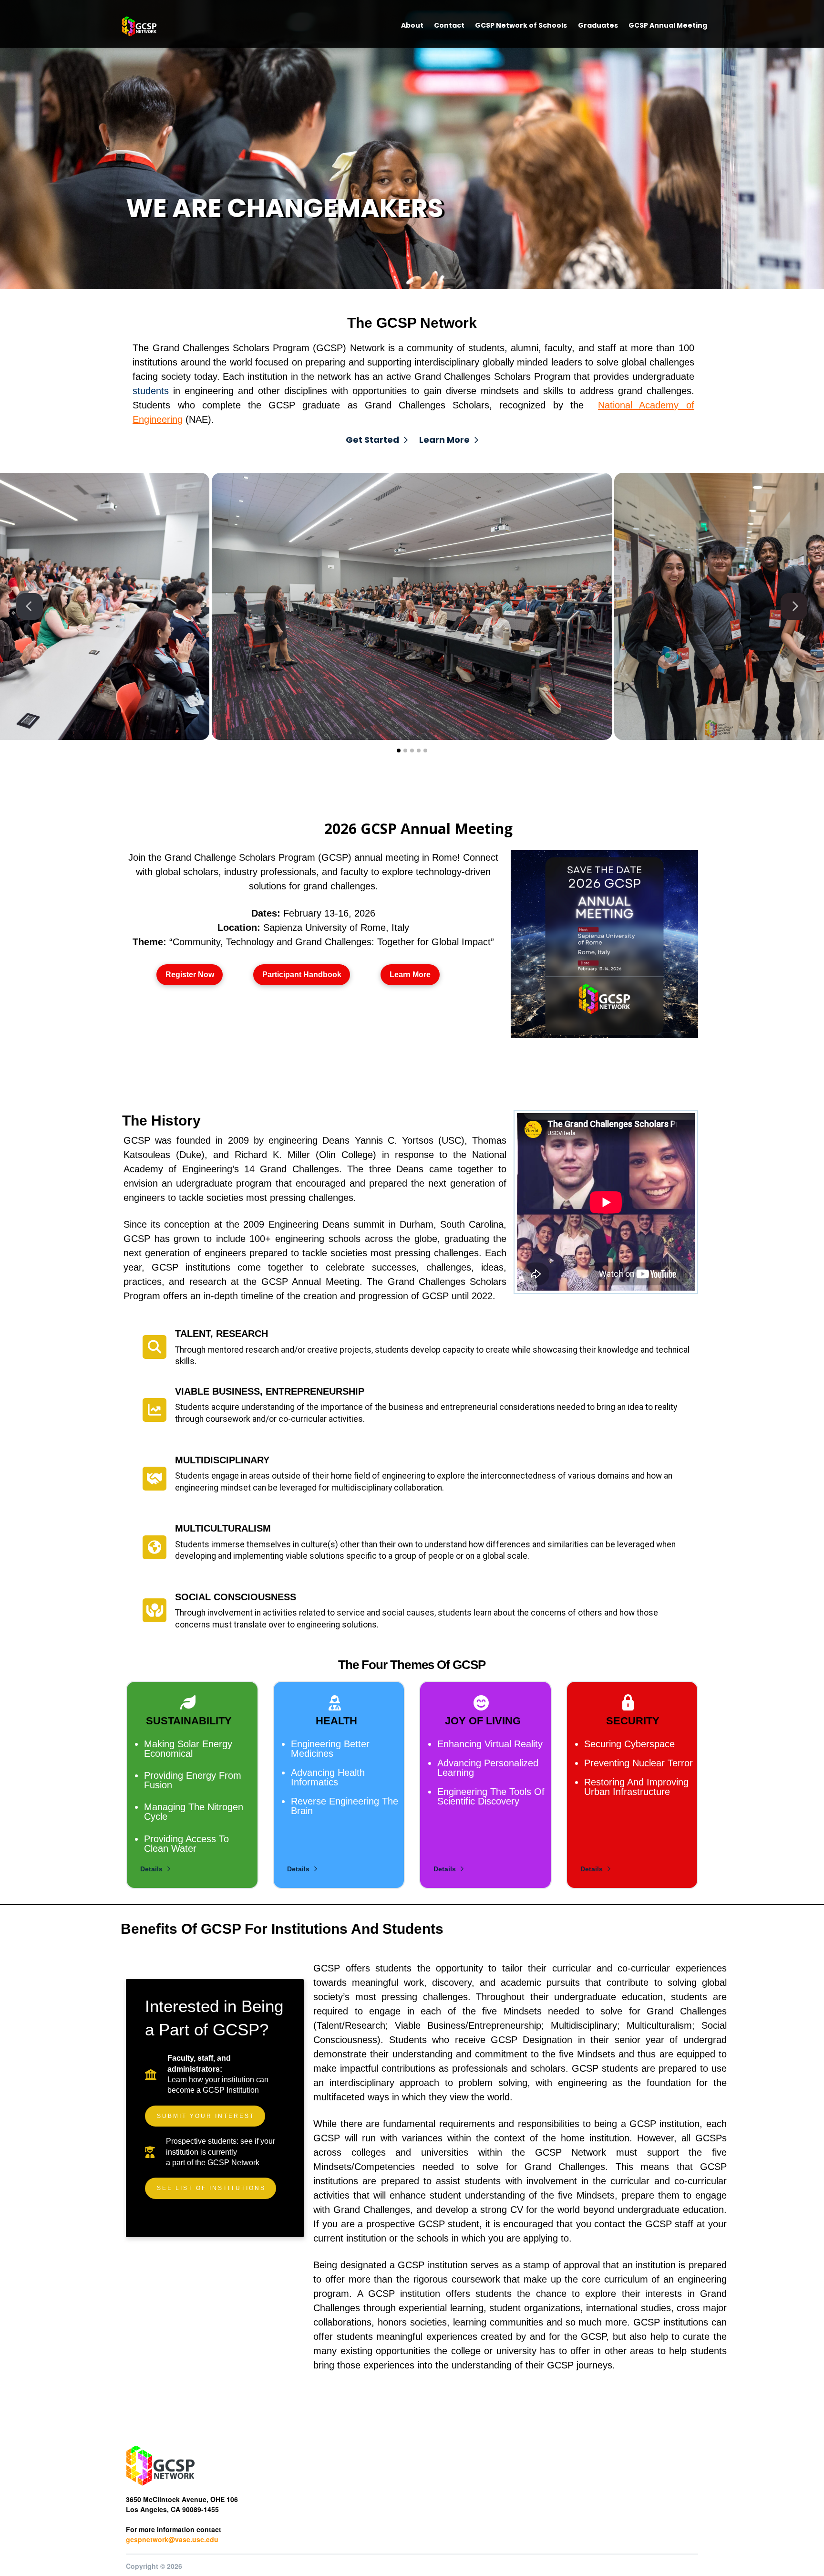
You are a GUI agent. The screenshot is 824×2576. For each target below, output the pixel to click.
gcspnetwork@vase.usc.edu (172, 2539)
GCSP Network (233, 2163)
